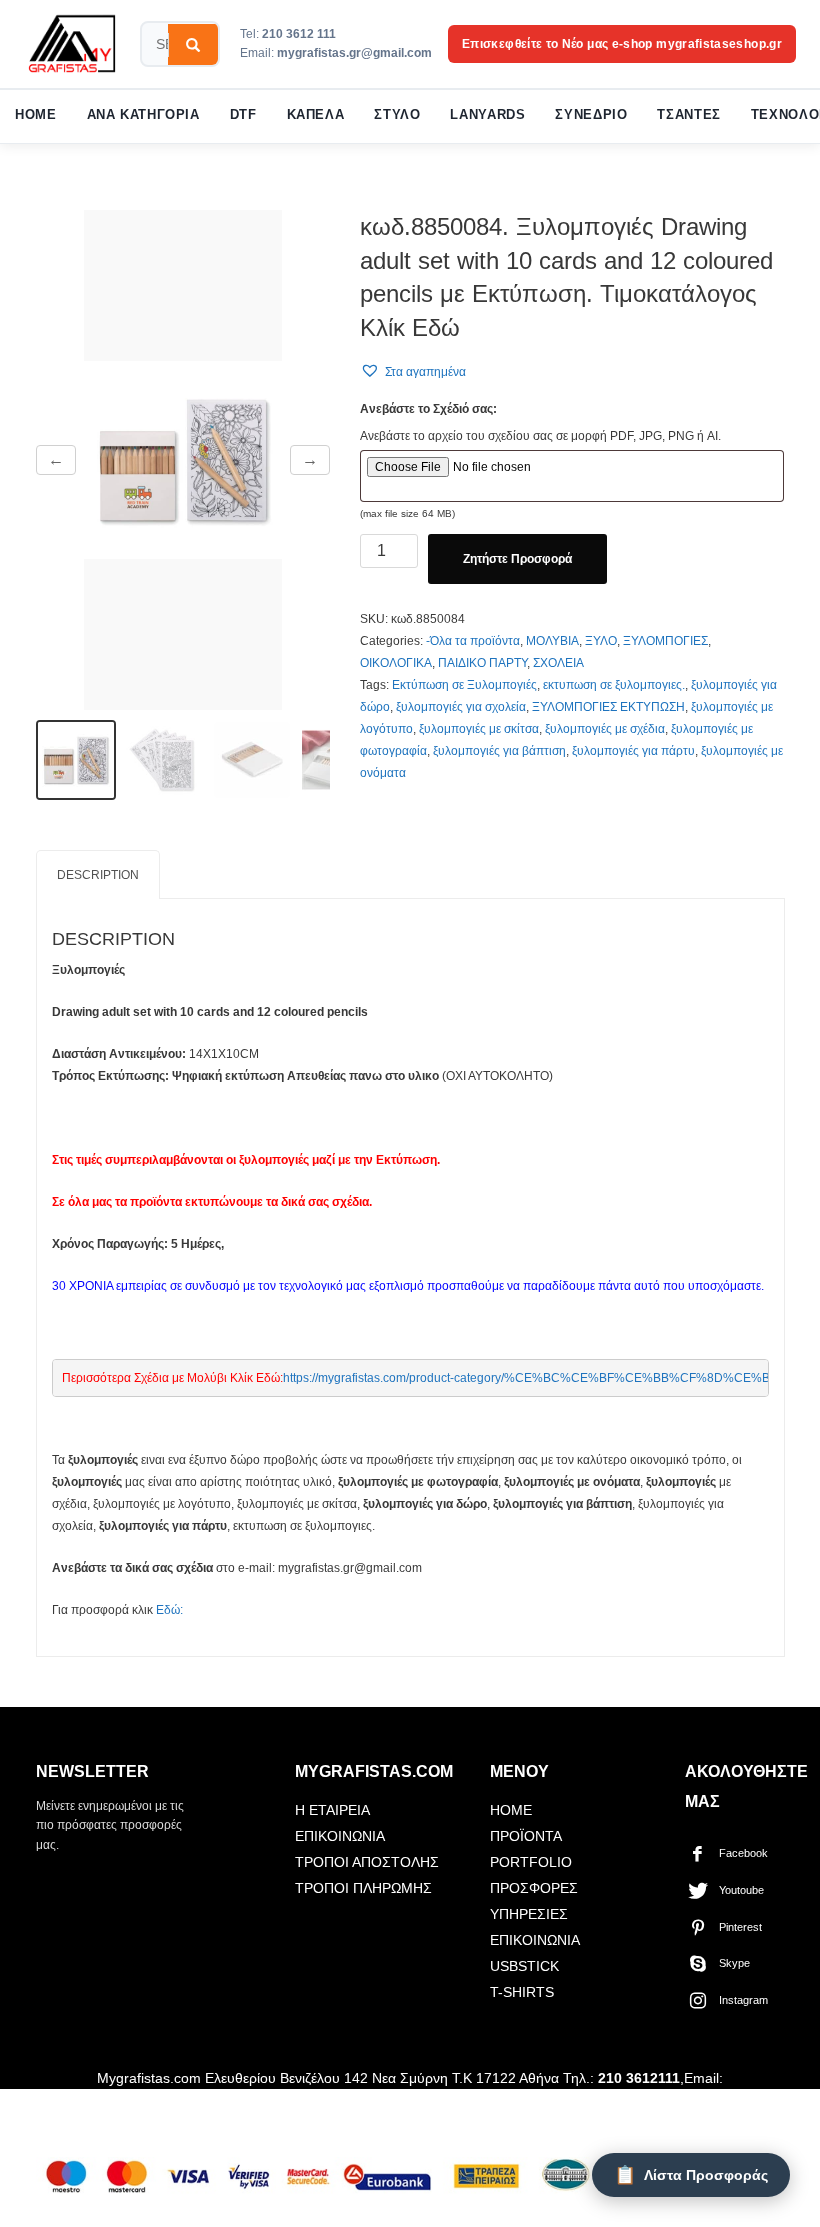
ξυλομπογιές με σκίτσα (479, 729)
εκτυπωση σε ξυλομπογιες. (614, 685)
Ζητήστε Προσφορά (517, 559)
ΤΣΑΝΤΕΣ (688, 115)
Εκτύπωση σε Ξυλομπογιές (464, 685)
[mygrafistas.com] (72, 44)
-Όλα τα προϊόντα (473, 641)
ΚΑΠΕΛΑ (316, 115)
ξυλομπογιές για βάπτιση (499, 751)
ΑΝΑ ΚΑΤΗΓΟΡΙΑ (143, 115)
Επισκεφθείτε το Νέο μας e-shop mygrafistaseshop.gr (622, 44)
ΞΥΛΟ (601, 641)
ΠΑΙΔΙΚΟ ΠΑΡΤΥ (482, 663)
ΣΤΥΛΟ (397, 115)
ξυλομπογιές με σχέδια (605, 729)
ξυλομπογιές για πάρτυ (633, 751)
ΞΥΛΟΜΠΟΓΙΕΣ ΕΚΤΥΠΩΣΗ (608, 707)
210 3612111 (639, 2078)
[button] (413, 371)
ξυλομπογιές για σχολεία (461, 707)
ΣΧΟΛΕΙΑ (558, 663)
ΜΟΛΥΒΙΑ (552, 641)
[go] (193, 45)
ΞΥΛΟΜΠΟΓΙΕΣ (665, 641)
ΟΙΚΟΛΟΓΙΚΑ (396, 663)
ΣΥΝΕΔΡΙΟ (591, 115)
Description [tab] (98, 875)
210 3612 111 (299, 34)
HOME (36, 115)
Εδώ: (169, 1610)
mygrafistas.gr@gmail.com (354, 53)
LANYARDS (487, 115)
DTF (243, 115)
